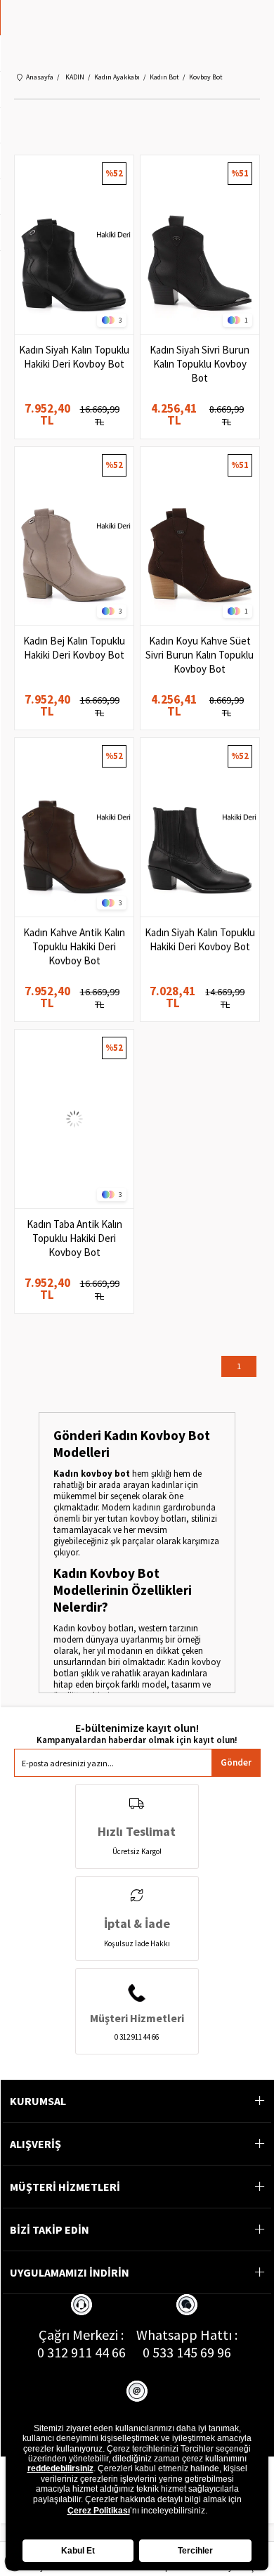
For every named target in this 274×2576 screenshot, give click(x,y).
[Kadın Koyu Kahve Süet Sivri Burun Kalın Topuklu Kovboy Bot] (200, 536)
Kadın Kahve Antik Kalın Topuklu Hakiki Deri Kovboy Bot (74, 946)
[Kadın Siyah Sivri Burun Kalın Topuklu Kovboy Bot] (200, 245)
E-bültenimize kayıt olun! (137, 1728)
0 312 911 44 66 (81, 2352)
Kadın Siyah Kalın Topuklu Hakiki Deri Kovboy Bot (74, 357)
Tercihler (195, 2551)
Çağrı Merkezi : (81, 2335)
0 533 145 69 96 (187, 2352)
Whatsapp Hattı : (187, 2335)
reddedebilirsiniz (60, 2468)
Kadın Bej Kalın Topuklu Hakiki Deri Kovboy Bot (74, 648)
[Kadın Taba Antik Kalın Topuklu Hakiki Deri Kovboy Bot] (74, 1119)
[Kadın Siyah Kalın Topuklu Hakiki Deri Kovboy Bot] (74, 245)
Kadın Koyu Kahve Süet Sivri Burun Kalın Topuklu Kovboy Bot (200, 655)
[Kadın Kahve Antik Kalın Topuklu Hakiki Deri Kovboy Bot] (74, 827)
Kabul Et (78, 2551)
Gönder (236, 1762)
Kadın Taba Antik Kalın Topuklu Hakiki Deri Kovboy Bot (74, 1238)
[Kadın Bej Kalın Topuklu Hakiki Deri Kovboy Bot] (74, 536)
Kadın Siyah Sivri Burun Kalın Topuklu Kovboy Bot (200, 364)
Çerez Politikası (99, 2511)
